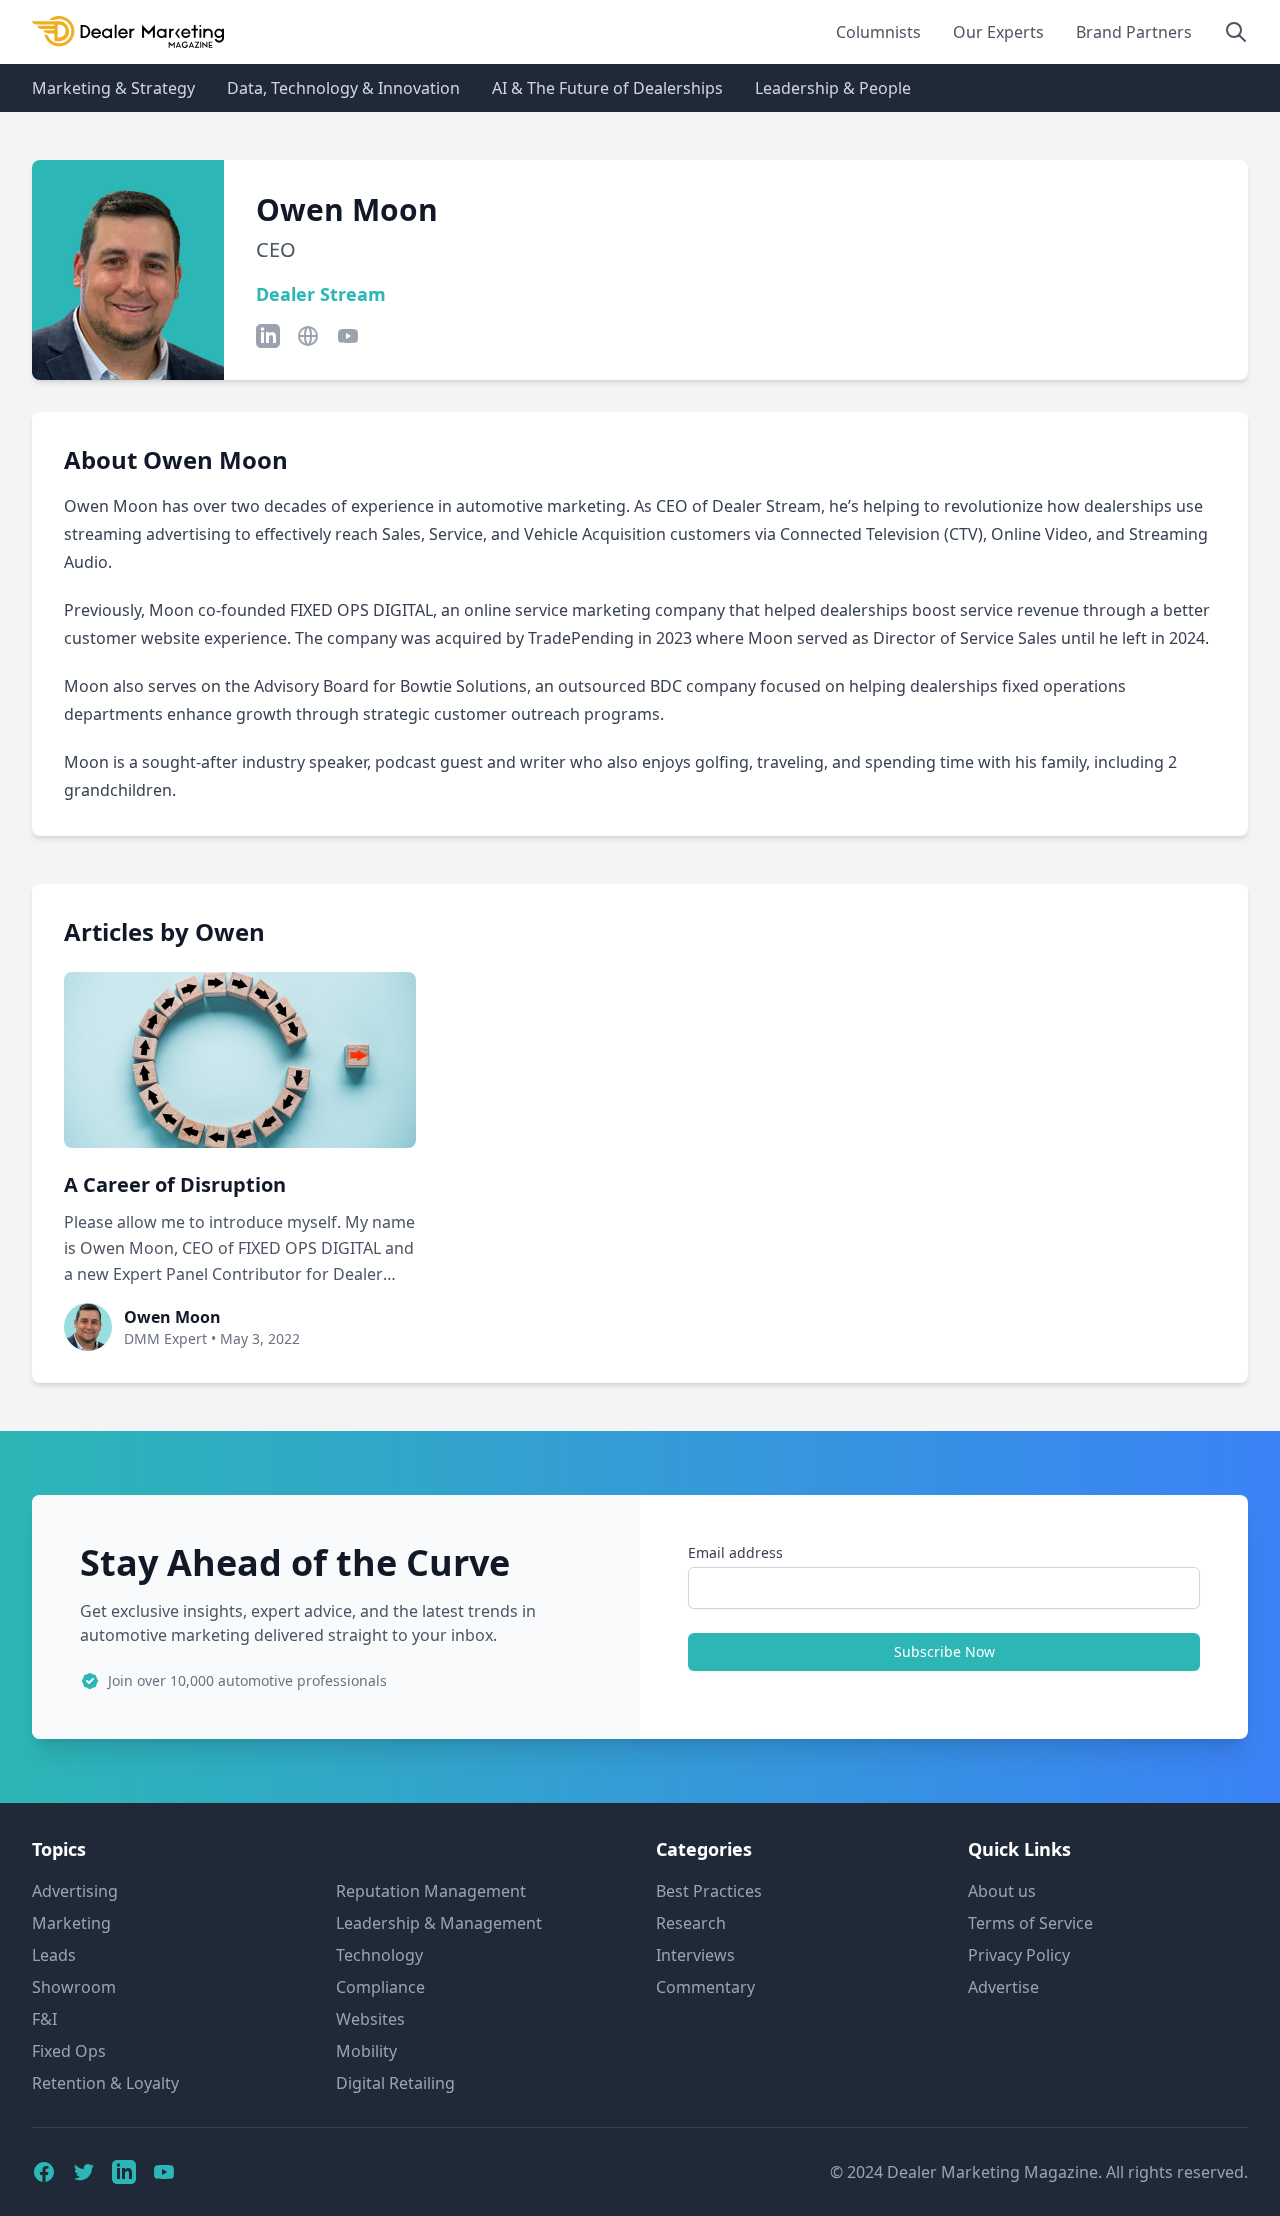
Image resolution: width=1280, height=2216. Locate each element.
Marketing (71, 1923)
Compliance (380, 1987)
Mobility (366, 2051)
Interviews (695, 1955)
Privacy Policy (1019, 1955)
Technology (379, 1955)
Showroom (74, 1987)
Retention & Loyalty (105, 2083)
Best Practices (709, 1891)
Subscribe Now (944, 1651)
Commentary (705, 1987)
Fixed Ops (69, 2051)
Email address (735, 1552)
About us (1002, 1891)
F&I (44, 2019)
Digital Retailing (395, 2083)
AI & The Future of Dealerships (607, 88)
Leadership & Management (439, 1923)
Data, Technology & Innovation (343, 88)
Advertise (1003, 1987)
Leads (54, 1955)
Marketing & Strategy (113, 88)
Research (691, 1923)
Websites (370, 2019)
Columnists (878, 32)
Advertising (75, 1891)
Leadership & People (833, 88)
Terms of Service (1030, 1923)
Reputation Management (431, 1891)
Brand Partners (1134, 32)
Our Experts (998, 32)
